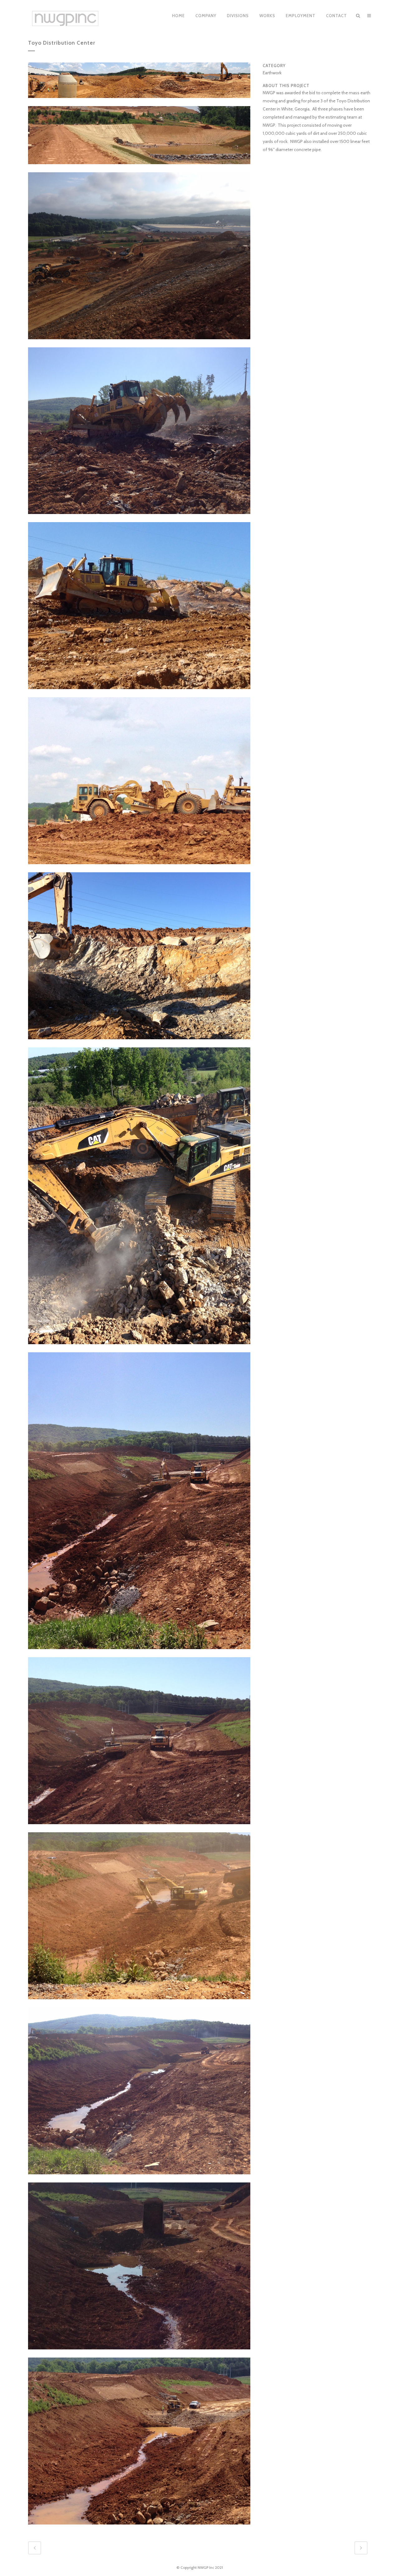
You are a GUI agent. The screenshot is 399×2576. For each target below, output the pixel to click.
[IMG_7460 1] (139, 1828)
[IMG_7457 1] (139, 1043)
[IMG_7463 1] (139, 2353)
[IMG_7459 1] (139, 1653)
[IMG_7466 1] (139, 343)
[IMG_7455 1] (139, 693)
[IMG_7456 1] (139, 868)
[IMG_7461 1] (139, 2003)
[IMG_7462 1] (139, 2178)
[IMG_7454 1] (139, 518)
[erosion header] (139, 168)
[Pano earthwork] (139, 102)
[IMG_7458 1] (139, 1348)
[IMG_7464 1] (139, 2529)
